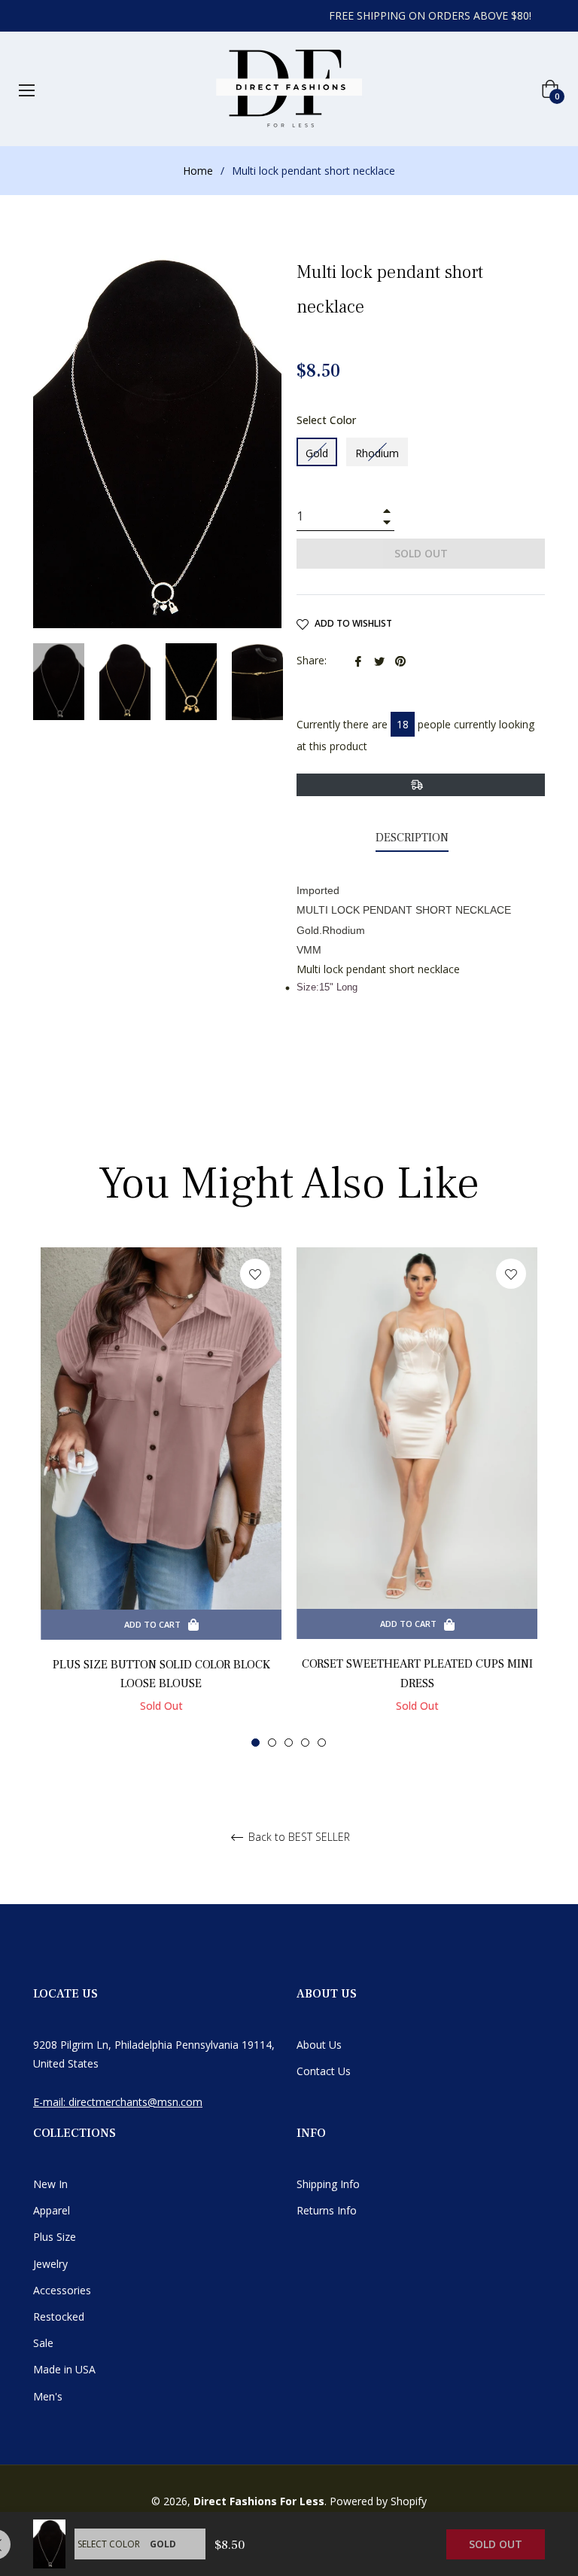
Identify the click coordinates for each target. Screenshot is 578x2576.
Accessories (62, 2290)
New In (50, 2184)
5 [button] (322, 1743)
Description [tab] (412, 838)
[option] (161, 1496)
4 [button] (305, 1743)
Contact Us (324, 2071)
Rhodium (377, 453)
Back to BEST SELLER (298, 1837)
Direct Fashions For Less (259, 2501)
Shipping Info (328, 2184)
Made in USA (64, 2369)
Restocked (59, 2317)
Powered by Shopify (378, 2501)
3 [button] (289, 1743)
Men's (48, 2396)
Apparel (52, 2210)
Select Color (326, 420)
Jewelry (50, 2264)
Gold (317, 453)
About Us (319, 2045)
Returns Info (327, 2210)
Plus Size (55, 2237)
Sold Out (496, 2544)
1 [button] (256, 1743)
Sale (43, 2343)
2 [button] (272, 1743)
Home (198, 171)
